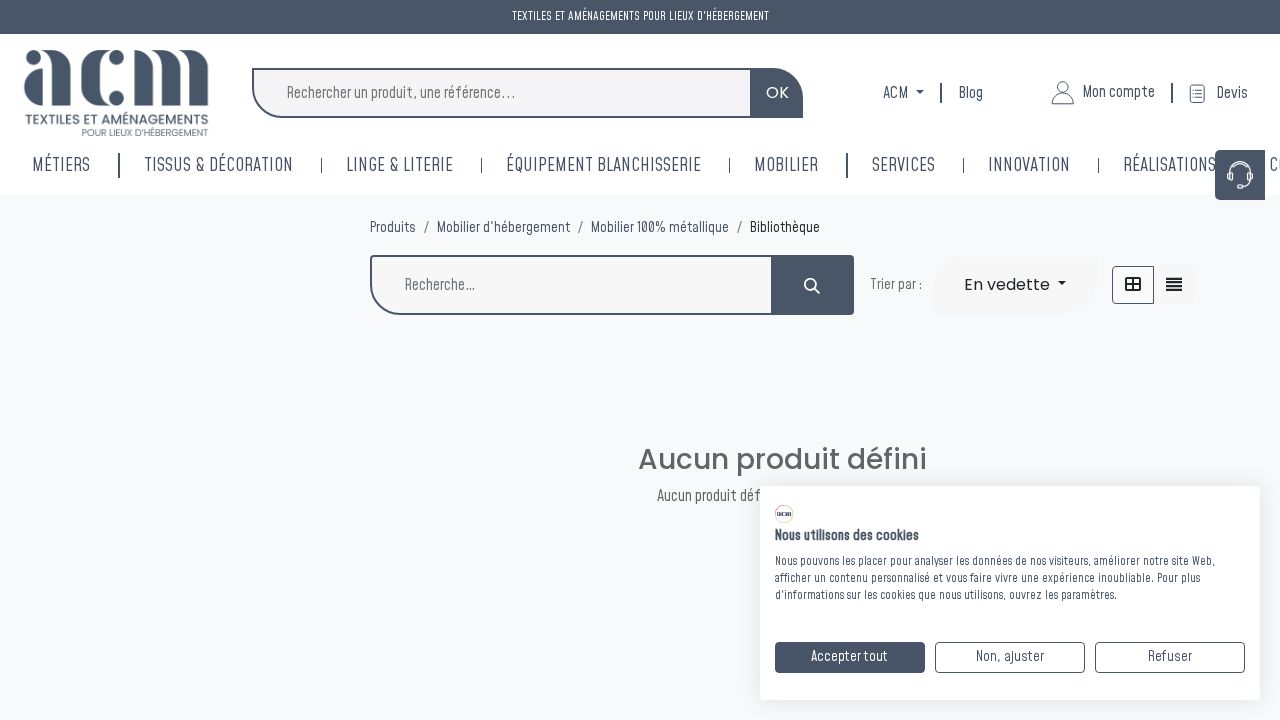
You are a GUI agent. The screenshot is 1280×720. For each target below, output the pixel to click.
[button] (1015, 285)
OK (777, 92)
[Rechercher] (813, 285)
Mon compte (1118, 92)
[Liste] (1174, 285)
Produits (393, 228)
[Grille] (1133, 285)
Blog (970, 93)
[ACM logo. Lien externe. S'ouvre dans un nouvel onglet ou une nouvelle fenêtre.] (784, 514)
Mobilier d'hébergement (503, 228)
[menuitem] (1055, 165)
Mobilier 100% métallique (660, 228)
